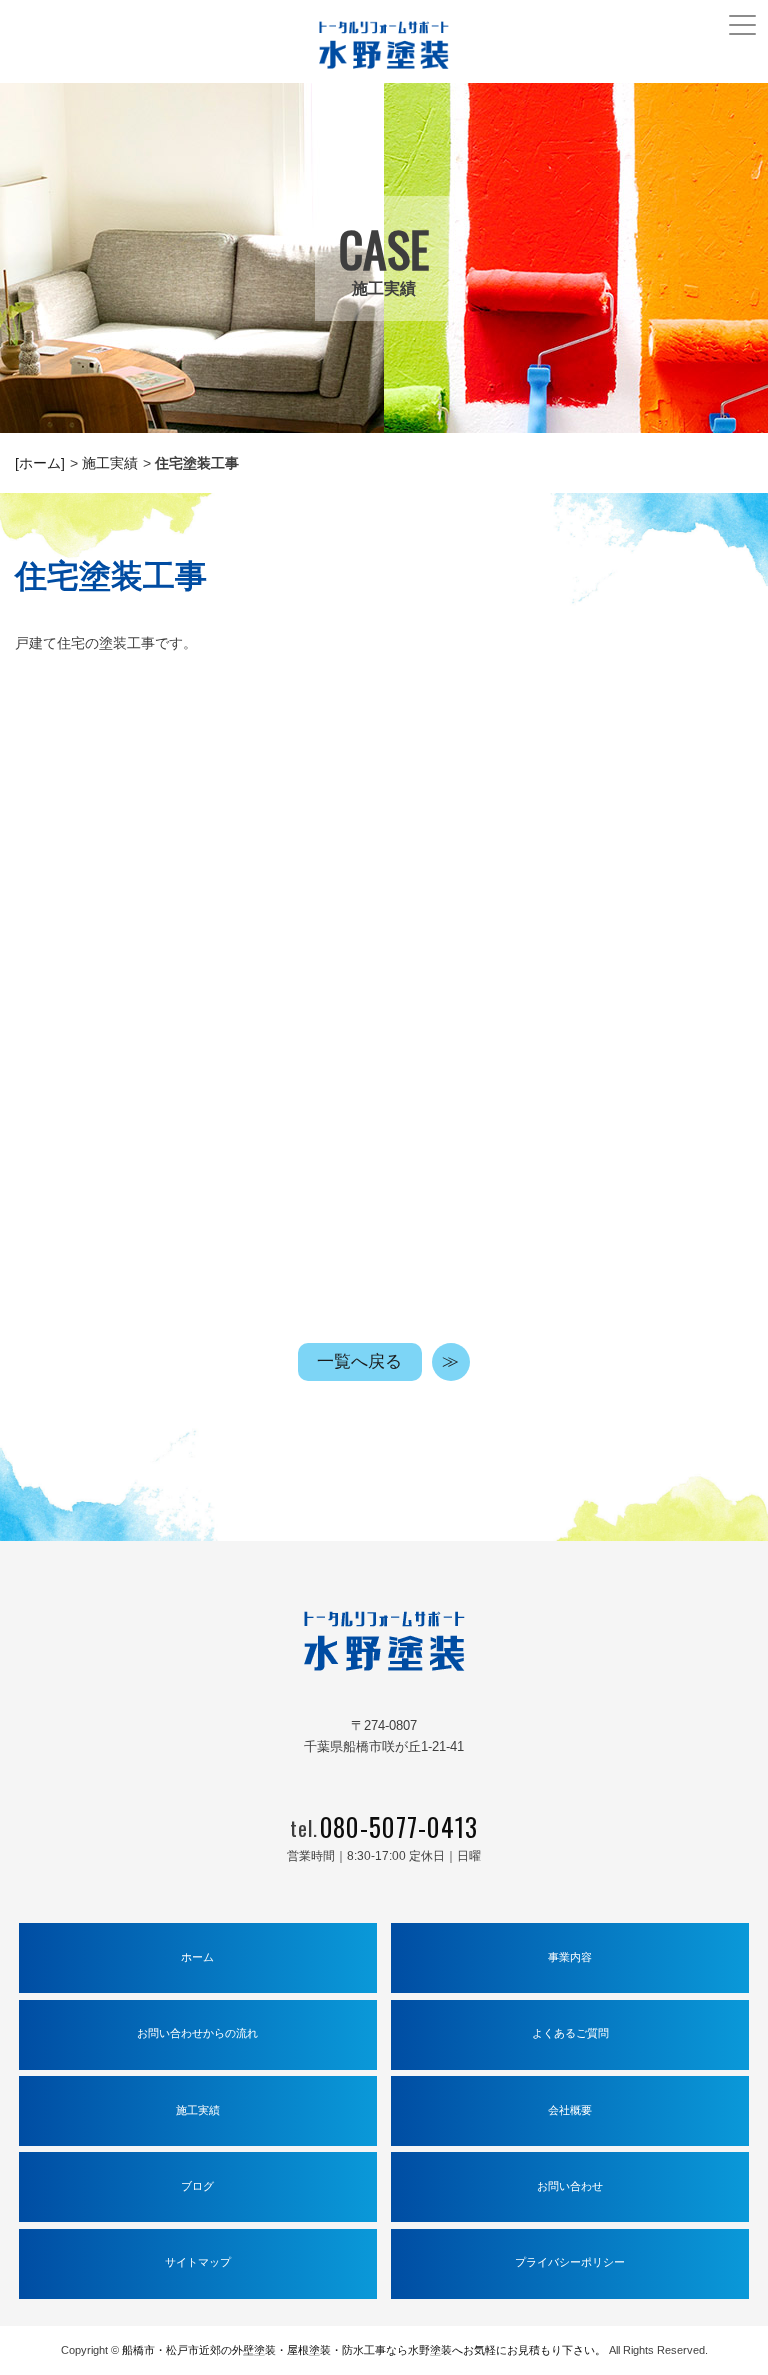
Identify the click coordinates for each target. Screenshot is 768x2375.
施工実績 (110, 463)
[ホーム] (40, 463)
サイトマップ (198, 2262)
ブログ (197, 2186)
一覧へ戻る (359, 1361)
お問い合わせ (570, 2186)
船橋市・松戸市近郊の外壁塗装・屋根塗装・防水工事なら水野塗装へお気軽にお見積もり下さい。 (364, 2350)
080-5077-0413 (399, 1826)
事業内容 (570, 1957)
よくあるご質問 (570, 2033)
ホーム (197, 1957)
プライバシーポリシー (570, 2262)
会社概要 (570, 2110)
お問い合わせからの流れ (197, 2033)
